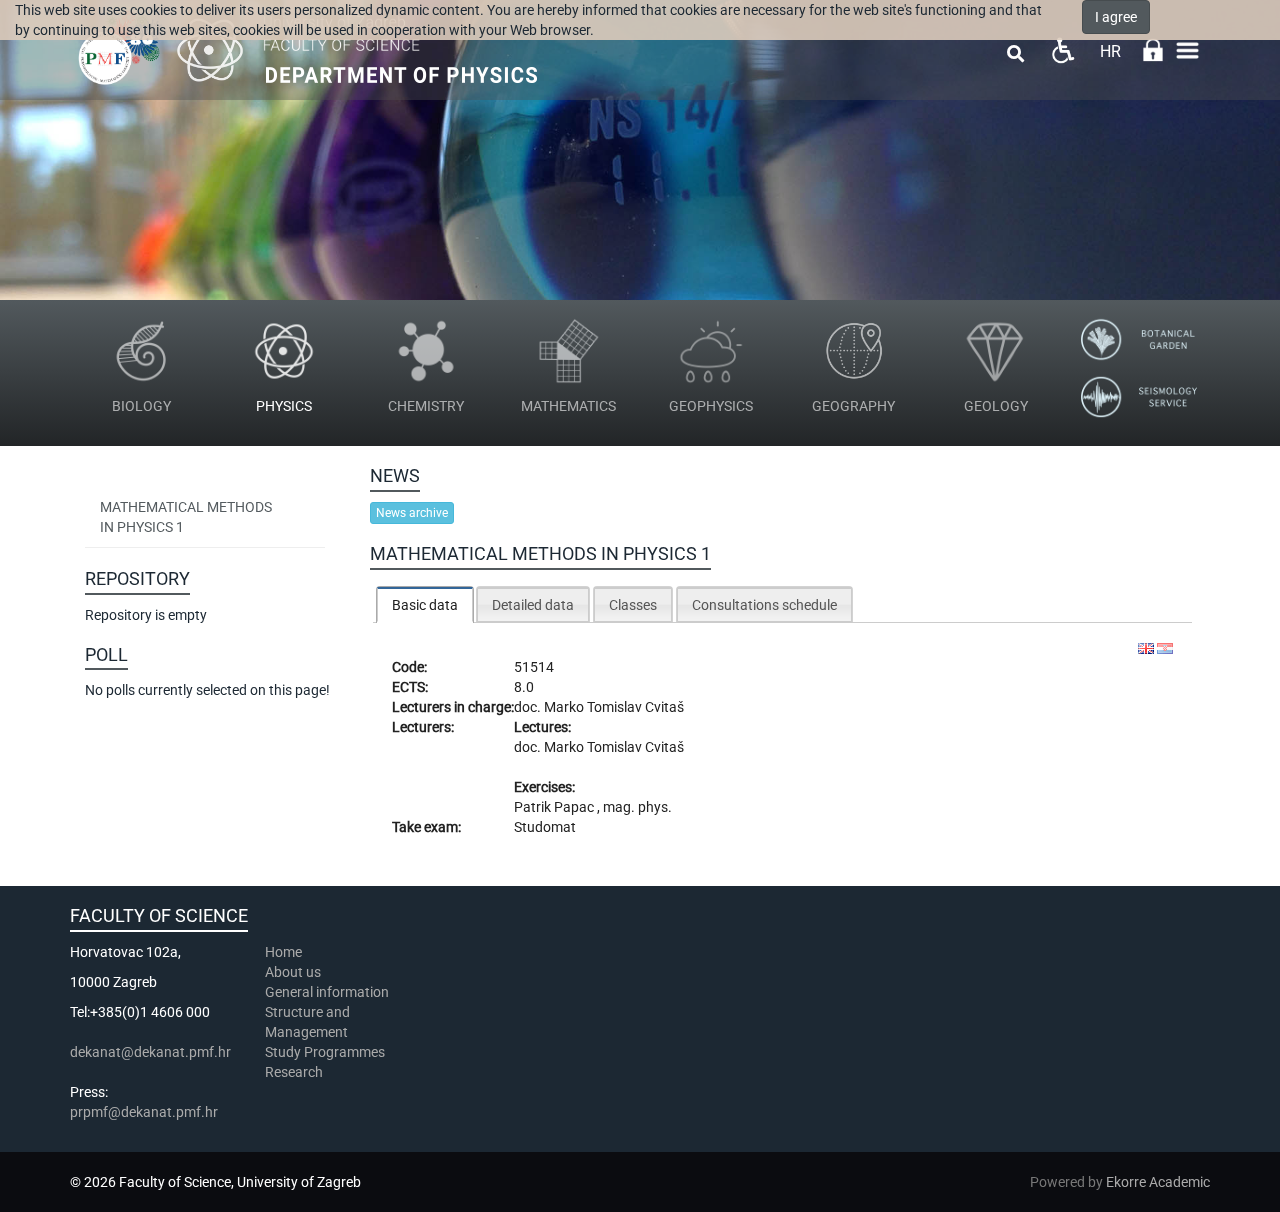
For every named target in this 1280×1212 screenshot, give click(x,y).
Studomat (545, 827)
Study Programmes (325, 1052)
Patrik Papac (555, 807)
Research (295, 1072)
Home (283, 952)
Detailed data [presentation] (533, 605)
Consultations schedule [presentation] (764, 605)
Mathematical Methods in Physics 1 (186, 517)
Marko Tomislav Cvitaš (614, 707)
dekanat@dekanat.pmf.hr (150, 1052)
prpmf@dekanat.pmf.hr (144, 1112)
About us (294, 972)
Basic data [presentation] (425, 605)
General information (327, 992)
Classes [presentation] (633, 605)
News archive (412, 513)
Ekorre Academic (1158, 1182)
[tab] (425, 604)
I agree (1116, 17)
